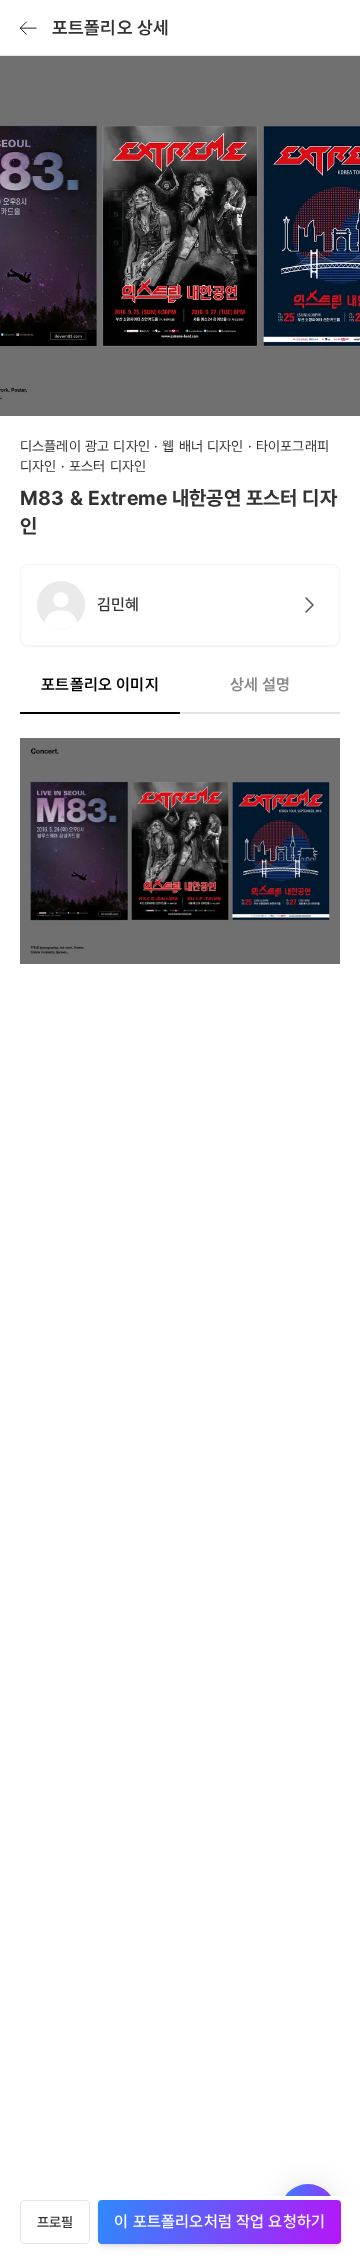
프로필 (55, 2222)
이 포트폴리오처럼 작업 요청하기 (219, 2221)
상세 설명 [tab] (260, 684)
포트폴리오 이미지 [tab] (99, 684)
